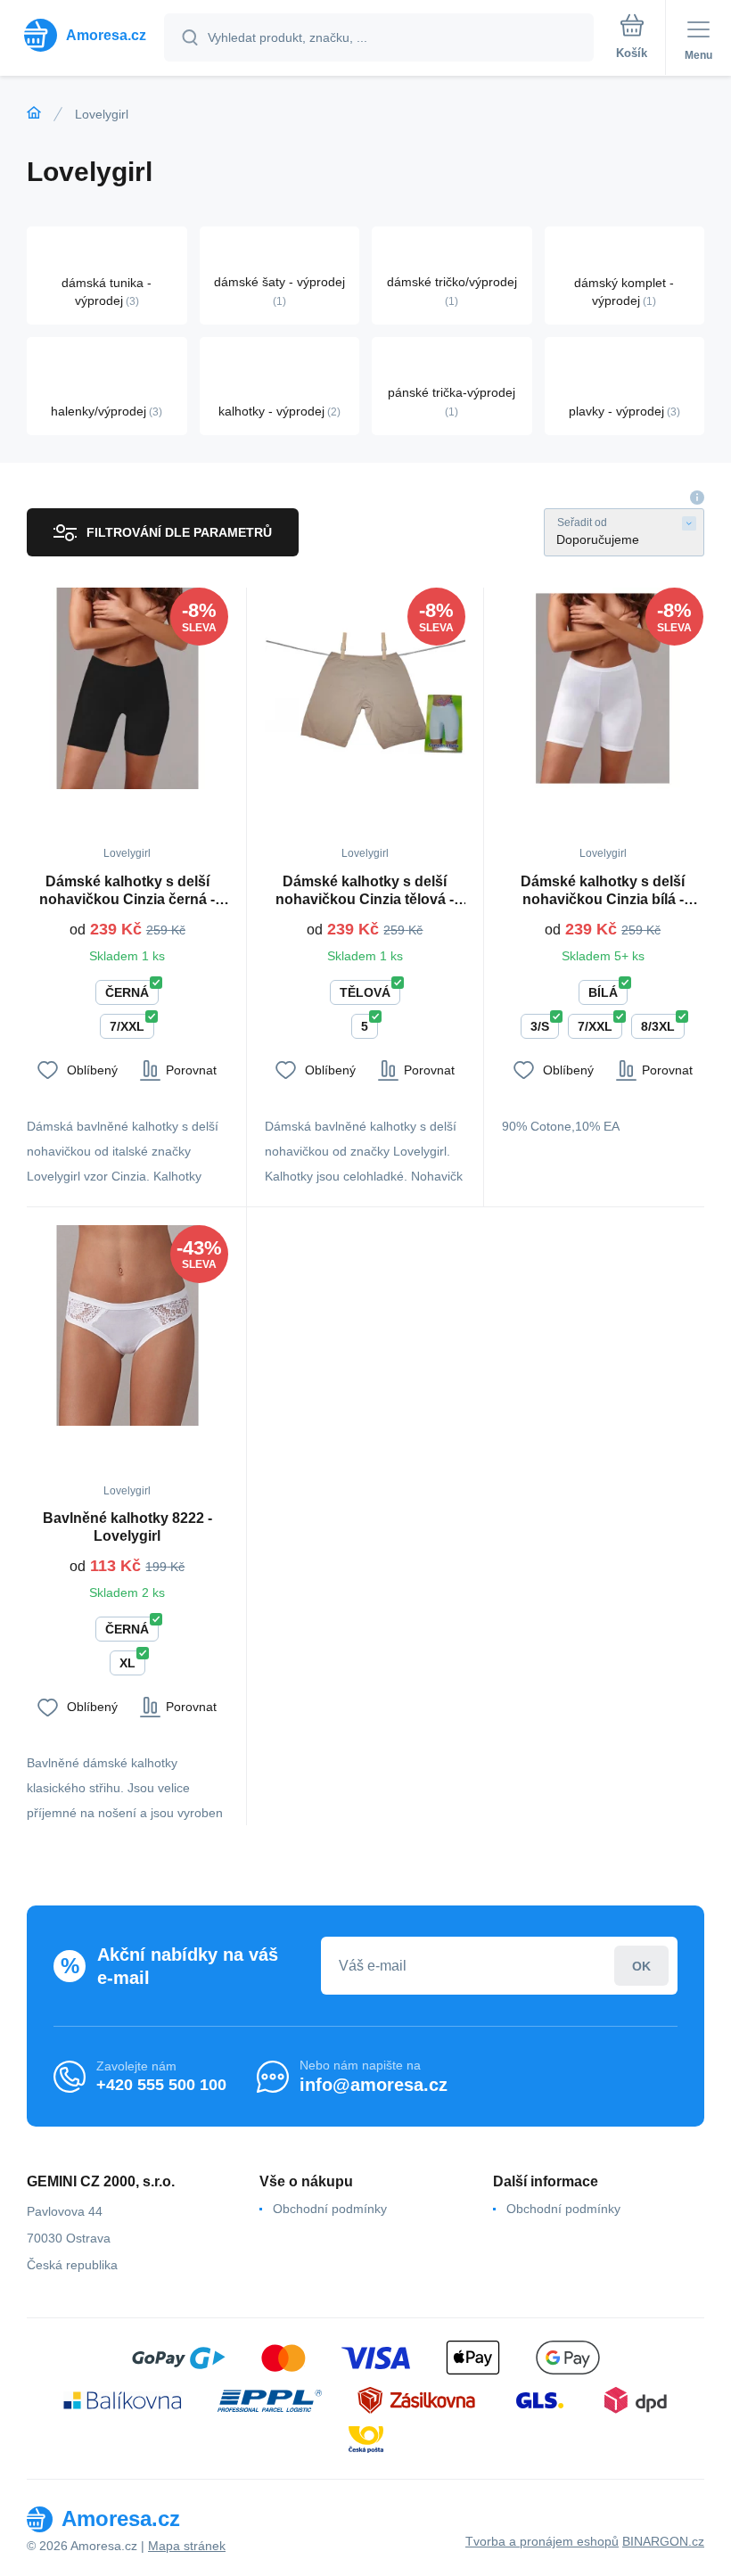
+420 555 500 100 (161, 2085)
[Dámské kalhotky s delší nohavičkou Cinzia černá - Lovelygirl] (127, 688)
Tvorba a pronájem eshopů (542, 2541)
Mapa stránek (187, 2546)
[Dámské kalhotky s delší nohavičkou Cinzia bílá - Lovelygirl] (603, 688)
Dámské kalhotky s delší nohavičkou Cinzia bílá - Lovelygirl (603, 891)
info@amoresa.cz (374, 2085)
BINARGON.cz (663, 2541)
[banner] (83, 35)
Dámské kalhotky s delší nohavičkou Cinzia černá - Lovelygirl (127, 891)
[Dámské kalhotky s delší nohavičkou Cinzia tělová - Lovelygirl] (365, 688)
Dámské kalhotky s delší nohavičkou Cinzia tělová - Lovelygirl (365, 891)
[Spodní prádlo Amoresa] (34, 113)
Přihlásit (641, 1966)
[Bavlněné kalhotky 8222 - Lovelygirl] (127, 1326)
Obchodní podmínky (330, 2209)
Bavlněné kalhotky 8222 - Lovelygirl (127, 1527)
